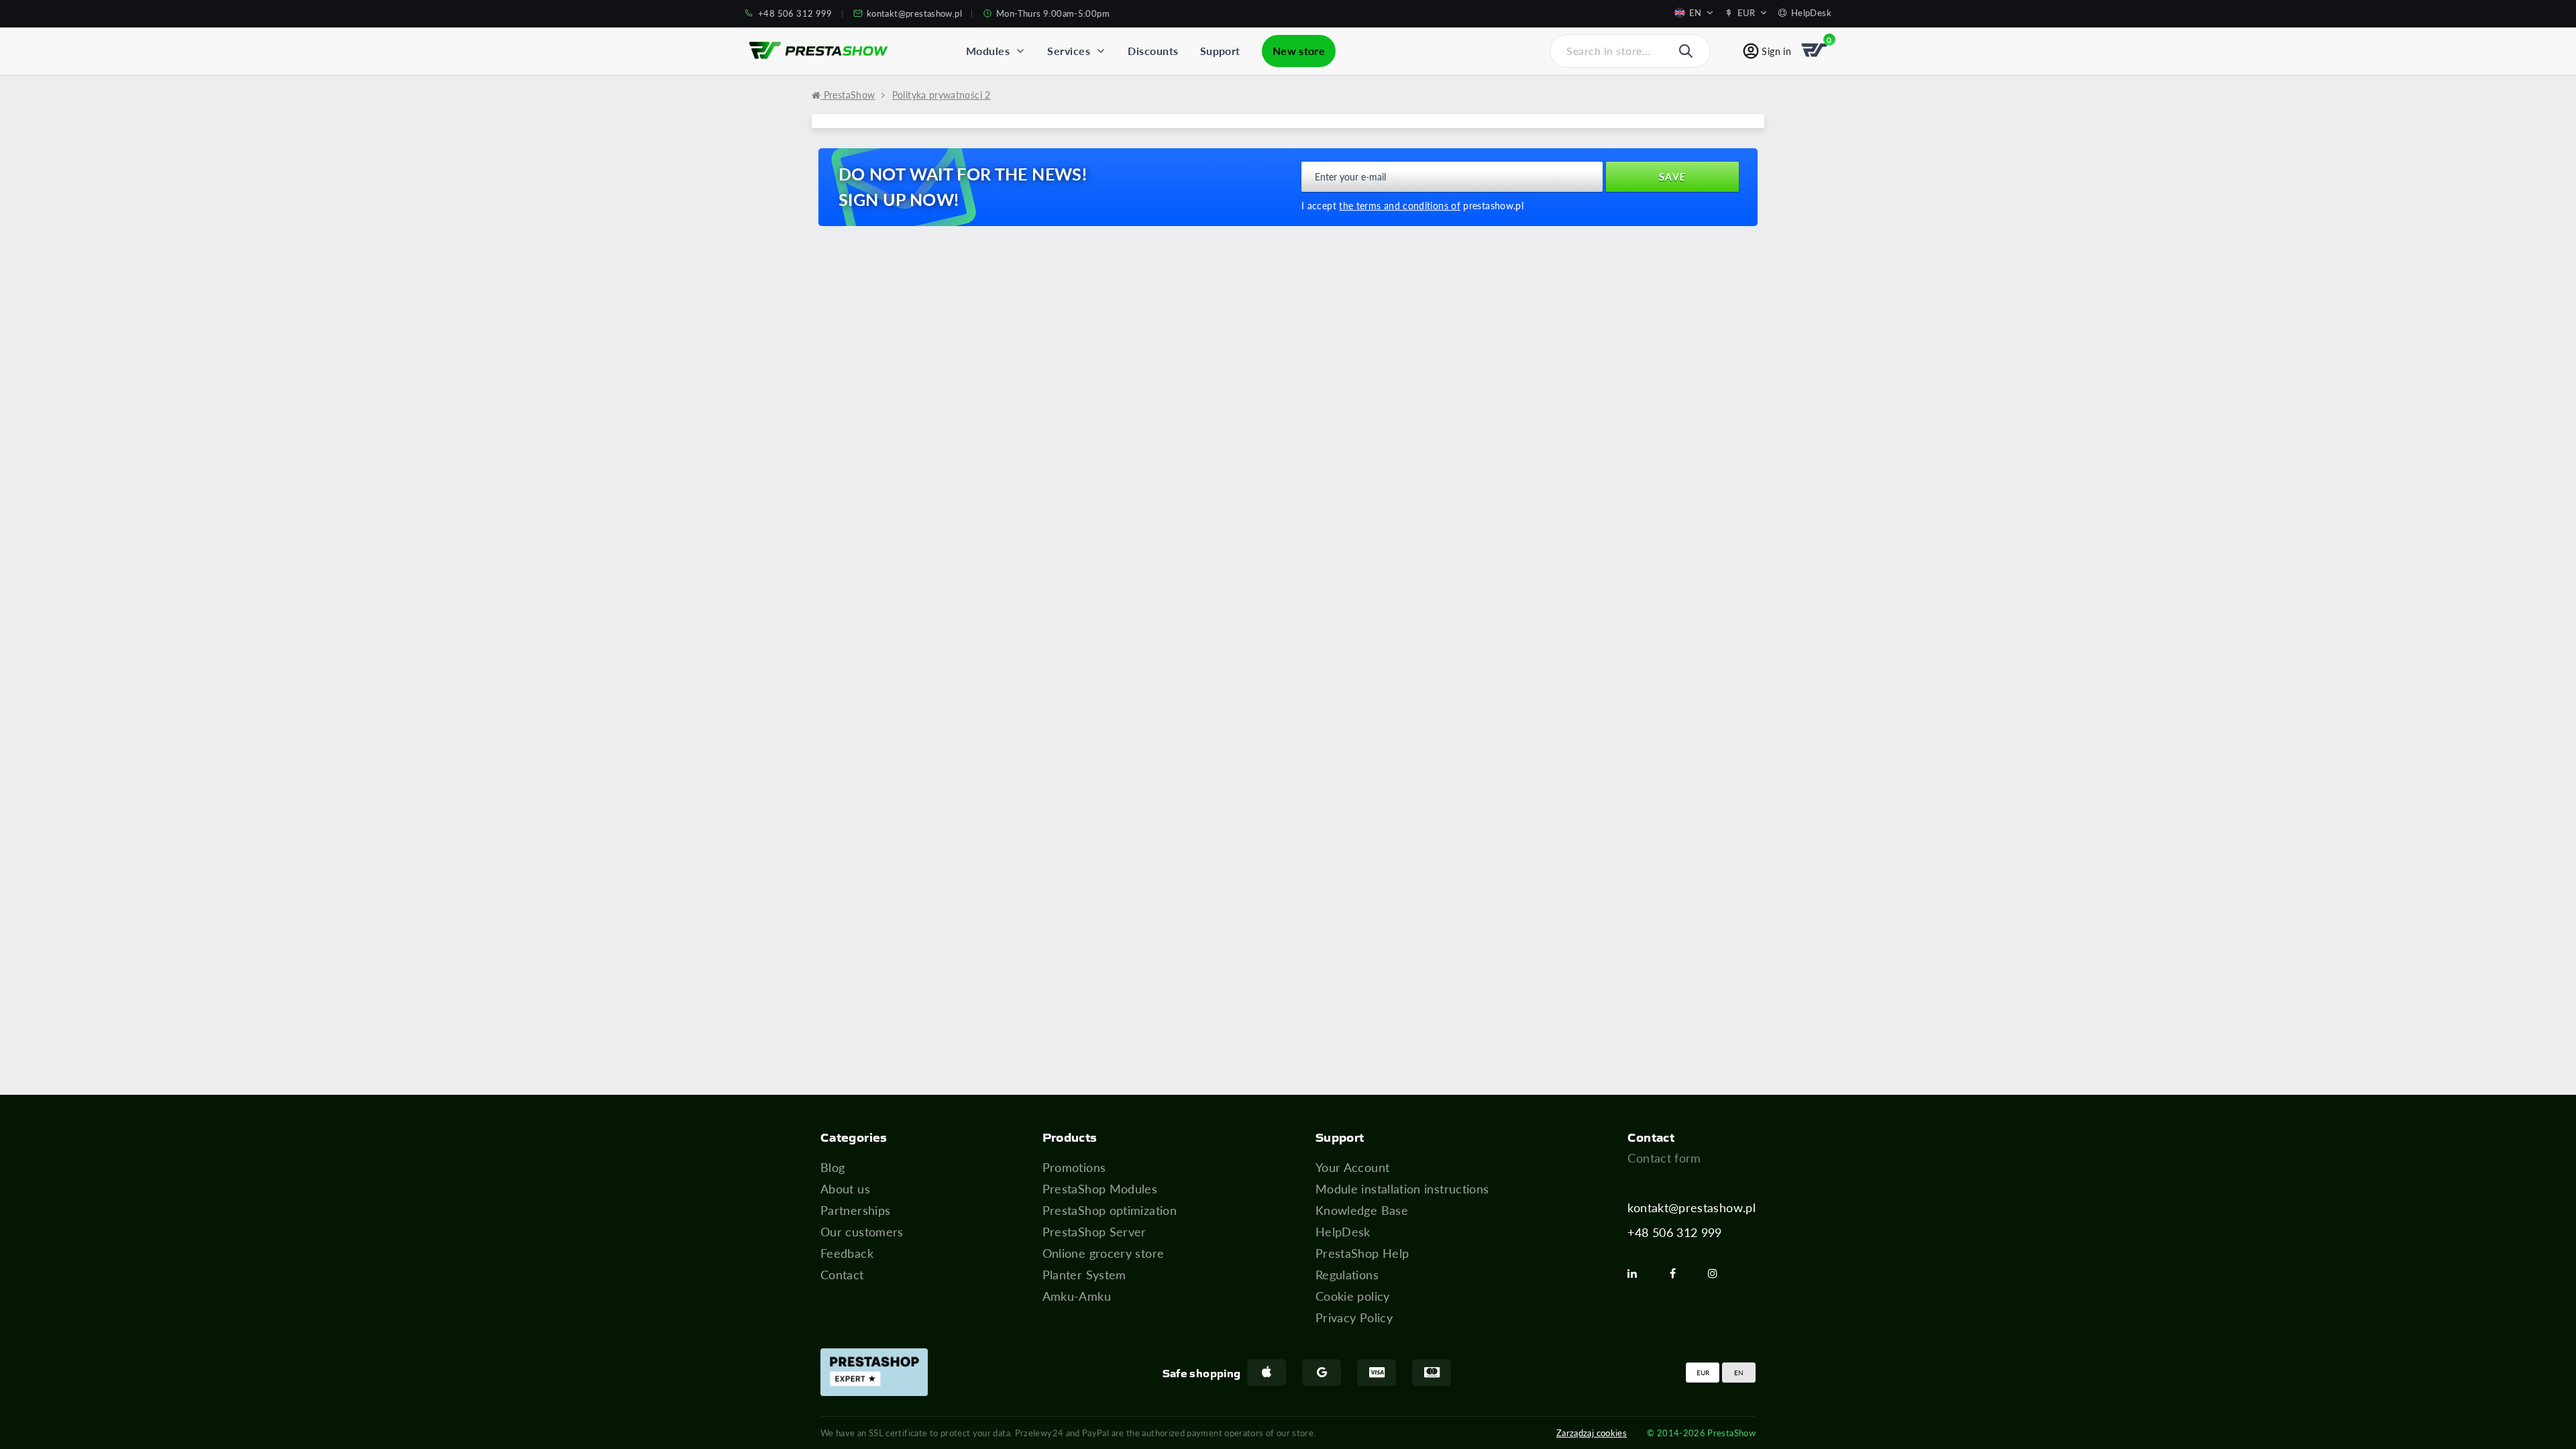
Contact (842, 1275)
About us (845, 1189)
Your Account (1352, 1167)
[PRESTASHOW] (818, 51)
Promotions (1074, 1167)
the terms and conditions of (1400, 206)
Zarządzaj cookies (1592, 1433)
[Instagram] (1718, 1273)
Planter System (1084, 1275)
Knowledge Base (1362, 1210)
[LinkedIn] (1638, 1273)
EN (1739, 1373)
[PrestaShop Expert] (874, 1372)
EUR (1703, 1373)
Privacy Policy (1354, 1318)
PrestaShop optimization (1110, 1210)
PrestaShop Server (1094, 1232)
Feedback (847, 1253)
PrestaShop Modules (1100, 1189)
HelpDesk (1343, 1232)
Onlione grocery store (1104, 1253)
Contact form (1664, 1158)
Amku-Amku (1077, 1296)
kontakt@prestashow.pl (1692, 1207)
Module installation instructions (1402, 1189)
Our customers (862, 1232)
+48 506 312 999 (1674, 1232)
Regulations (1347, 1275)
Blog (833, 1167)
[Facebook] (1678, 1273)
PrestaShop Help (1362, 1253)
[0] (1815, 51)
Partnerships (855, 1210)
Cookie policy (1353, 1296)
